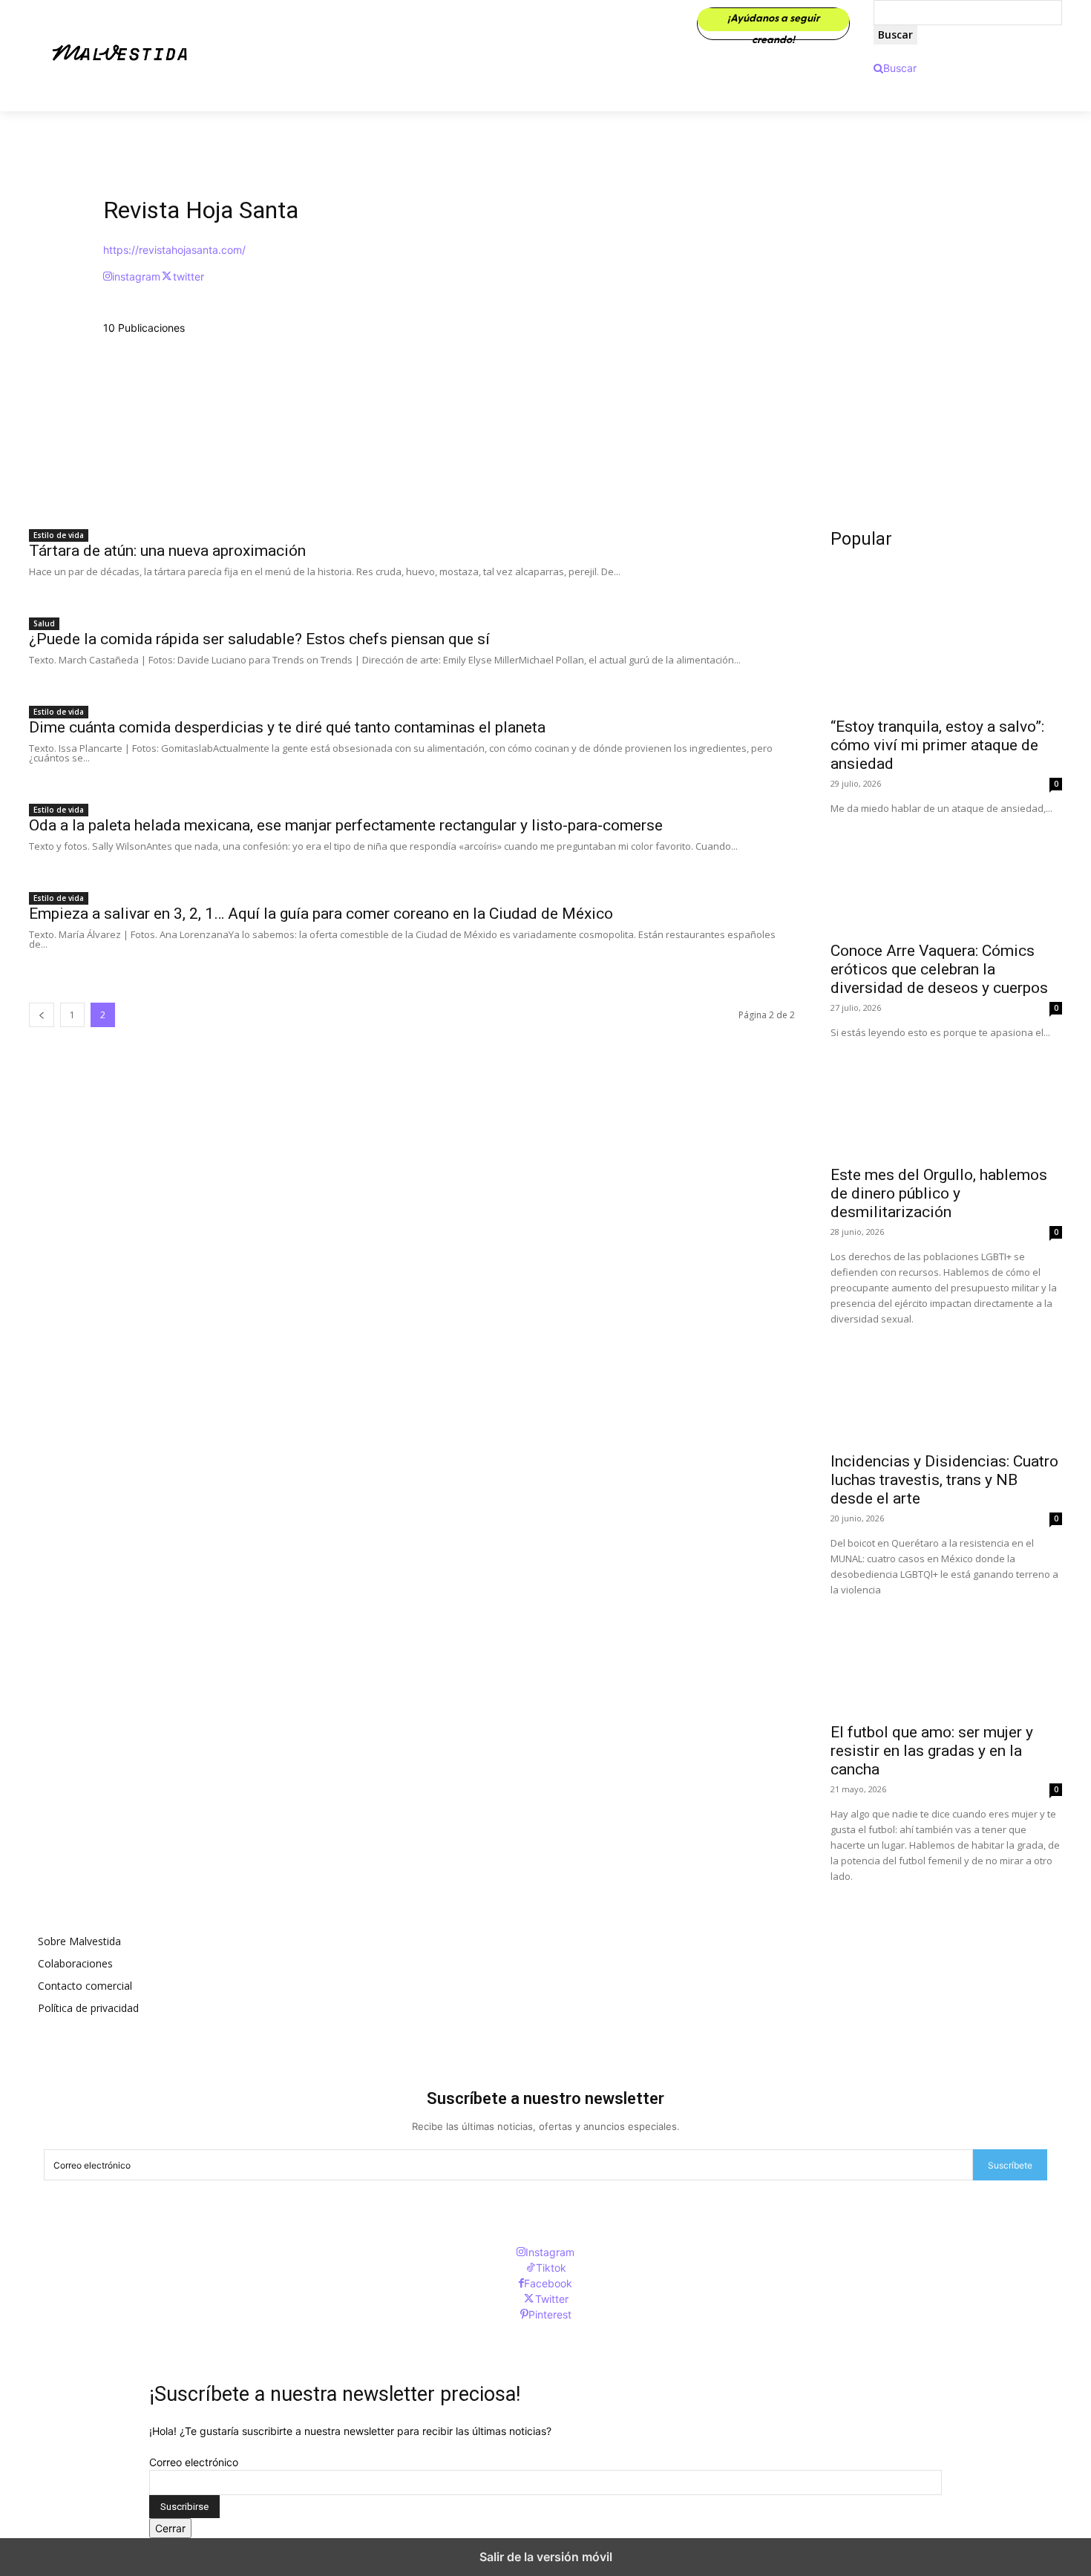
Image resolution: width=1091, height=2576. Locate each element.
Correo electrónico (194, 2462)
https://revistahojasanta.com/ (174, 250)
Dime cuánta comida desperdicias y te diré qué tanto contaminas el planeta (287, 727)
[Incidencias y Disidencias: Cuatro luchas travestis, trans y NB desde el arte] (946, 1385)
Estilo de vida (59, 535)
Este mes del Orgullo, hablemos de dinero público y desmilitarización (939, 1193)
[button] (895, 68)
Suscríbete (1010, 2165)
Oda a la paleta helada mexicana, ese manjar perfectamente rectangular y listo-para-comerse (346, 825)
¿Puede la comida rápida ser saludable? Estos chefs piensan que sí (259, 639)
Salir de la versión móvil (546, 2557)
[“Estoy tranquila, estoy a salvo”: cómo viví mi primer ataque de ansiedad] (946, 650)
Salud (44, 623)
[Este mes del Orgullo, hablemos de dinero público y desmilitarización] (946, 1098)
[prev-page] (42, 1015)
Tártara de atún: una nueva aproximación (167, 551)
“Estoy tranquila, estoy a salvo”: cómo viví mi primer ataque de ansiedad (937, 745)
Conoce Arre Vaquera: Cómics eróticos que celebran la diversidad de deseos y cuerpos (939, 969)
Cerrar (170, 2528)
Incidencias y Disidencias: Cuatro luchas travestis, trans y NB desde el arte (944, 1480)
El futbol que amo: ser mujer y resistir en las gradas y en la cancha (932, 1751)
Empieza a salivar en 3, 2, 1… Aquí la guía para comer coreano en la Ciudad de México (321, 914)
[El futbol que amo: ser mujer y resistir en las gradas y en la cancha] (946, 1656)
